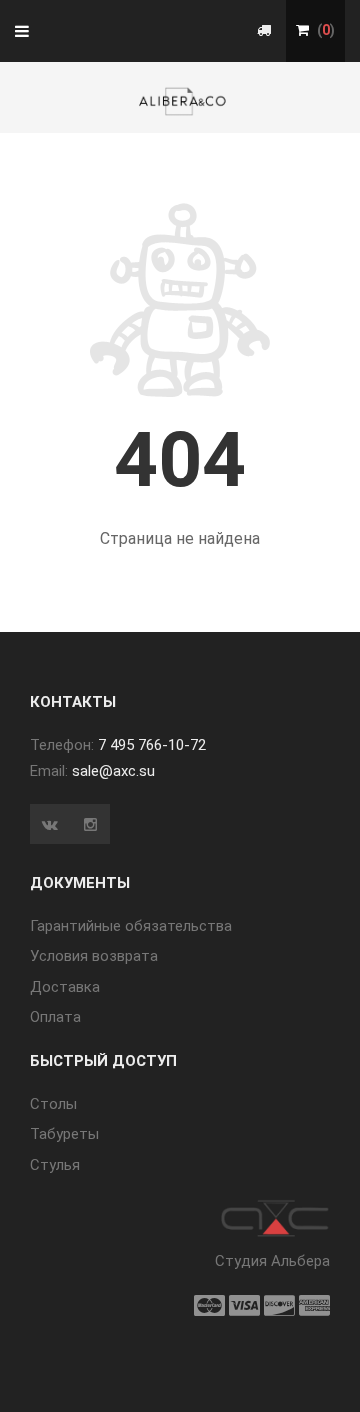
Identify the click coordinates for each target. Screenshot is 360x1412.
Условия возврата (94, 956)
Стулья (55, 1165)
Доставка (65, 987)
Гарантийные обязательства (131, 926)
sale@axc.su (113, 771)
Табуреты (64, 1134)
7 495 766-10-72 (152, 745)
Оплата (55, 1017)
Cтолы (53, 1104)
